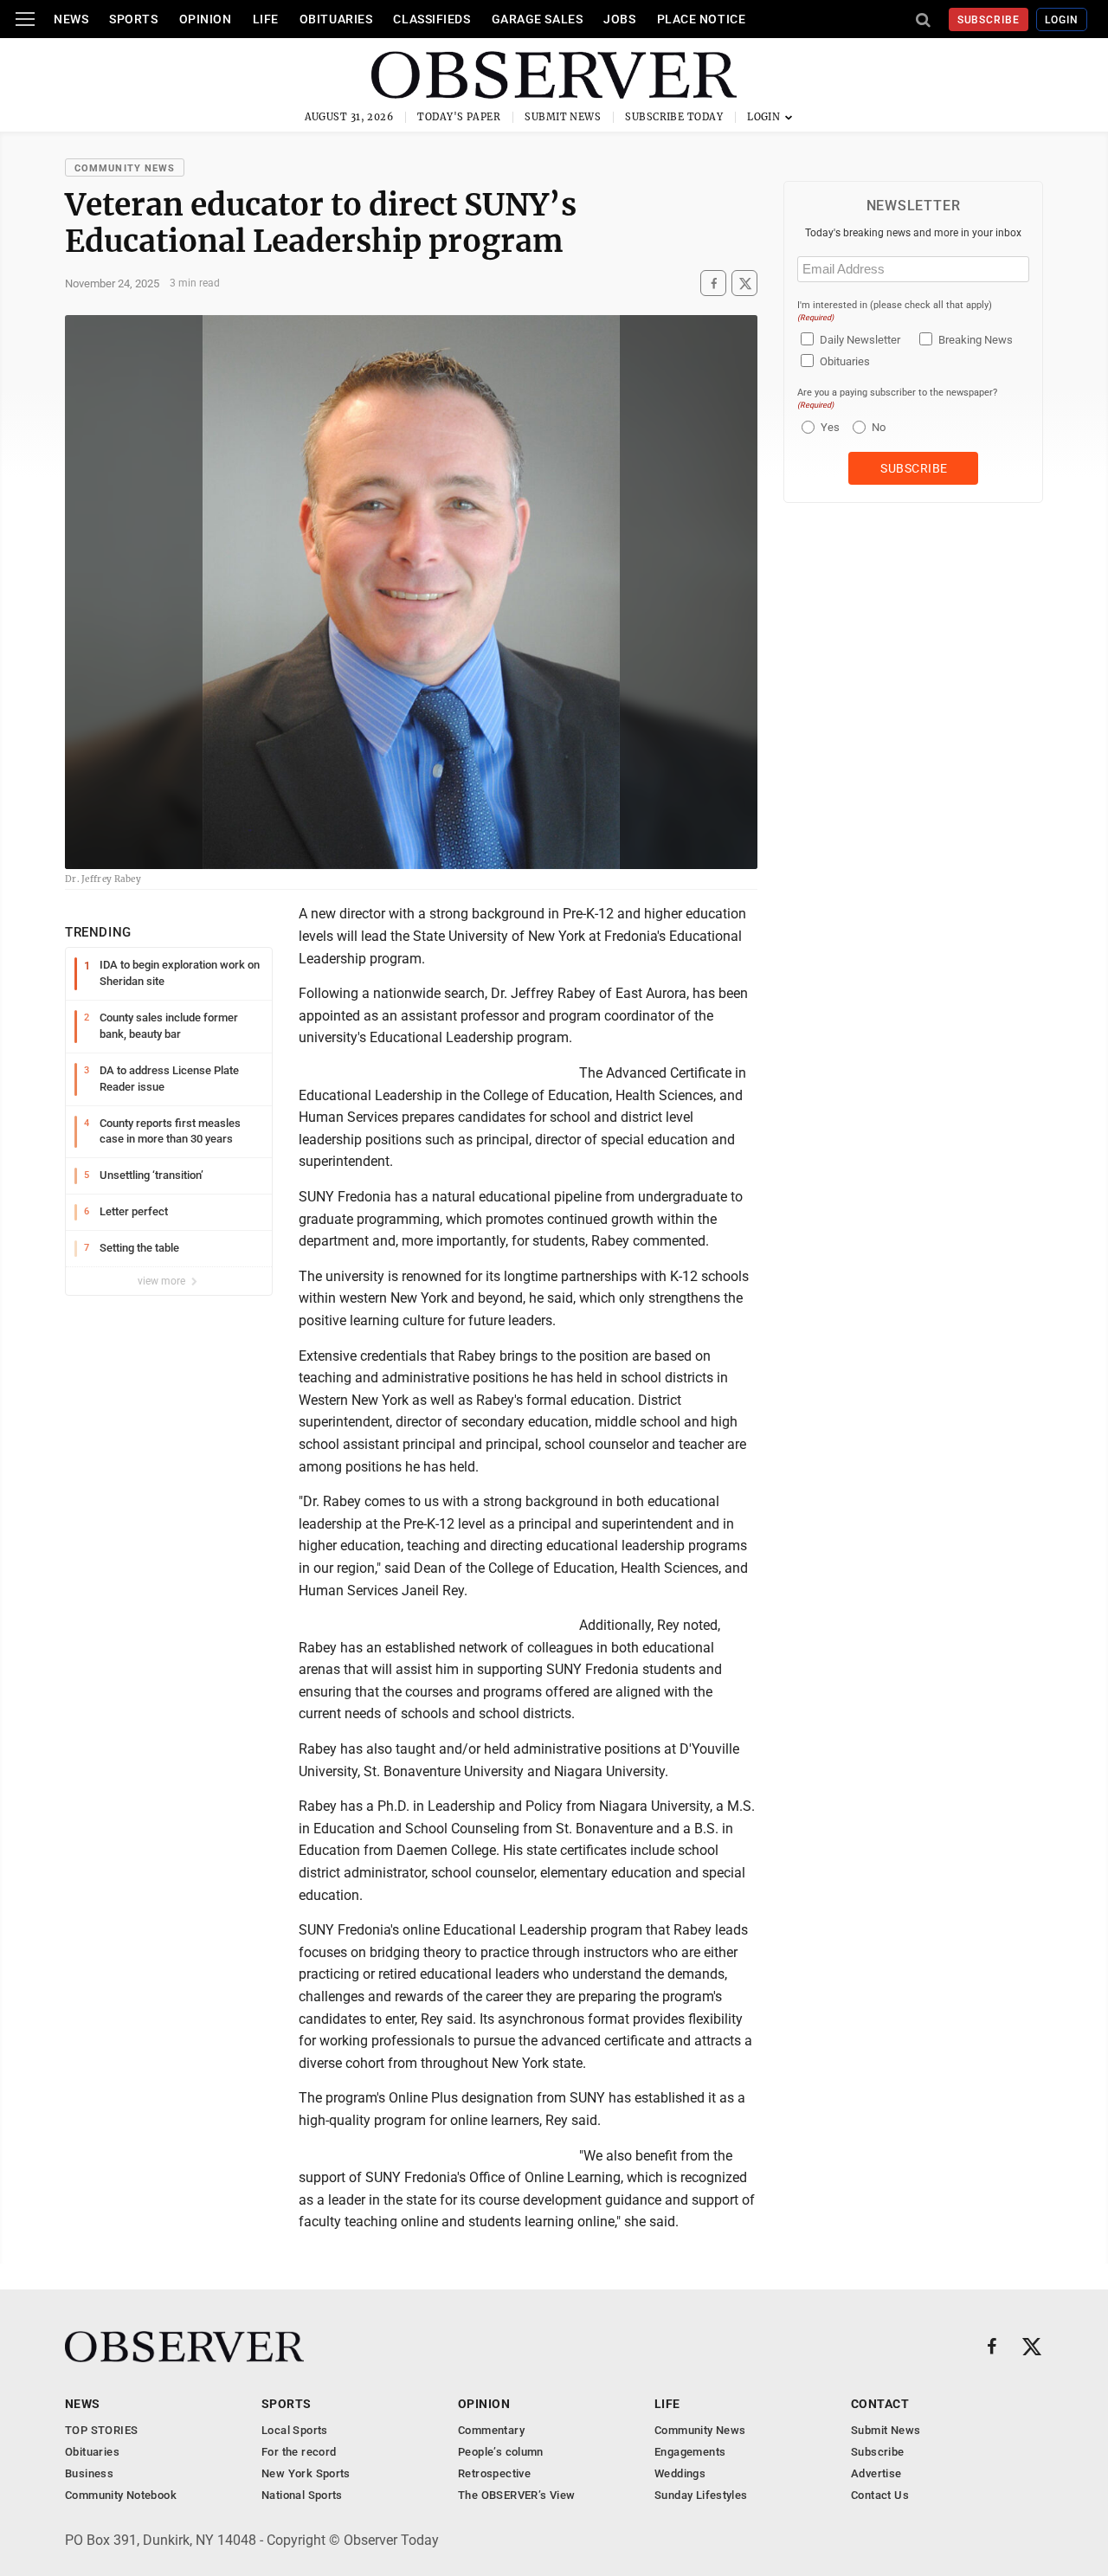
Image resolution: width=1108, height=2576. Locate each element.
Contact (880, 2404)
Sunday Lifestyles (701, 2495)
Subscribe (989, 20)
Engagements (690, 2452)
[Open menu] (25, 19)
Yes (828, 427)
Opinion (206, 19)
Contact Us (880, 2495)
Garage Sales (538, 19)
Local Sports (295, 2430)
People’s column (501, 2452)
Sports (133, 19)
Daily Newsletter (860, 340)
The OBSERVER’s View (516, 2495)
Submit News (563, 117)
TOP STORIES (101, 2430)
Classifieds (432, 19)
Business (89, 2473)
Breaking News (976, 340)
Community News (125, 168)
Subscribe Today (674, 117)
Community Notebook (121, 2495)
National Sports (302, 2495)
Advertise (876, 2473)
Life (266, 19)
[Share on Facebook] (713, 283)
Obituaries (336, 19)
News (71, 19)
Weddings (680, 2473)
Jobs (619, 19)
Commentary (491, 2430)
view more (163, 1281)
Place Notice (702, 19)
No (879, 427)
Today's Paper (459, 117)
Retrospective (494, 2473)
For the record (299, 2452)
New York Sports (306, 2473)
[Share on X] (744, 283)
